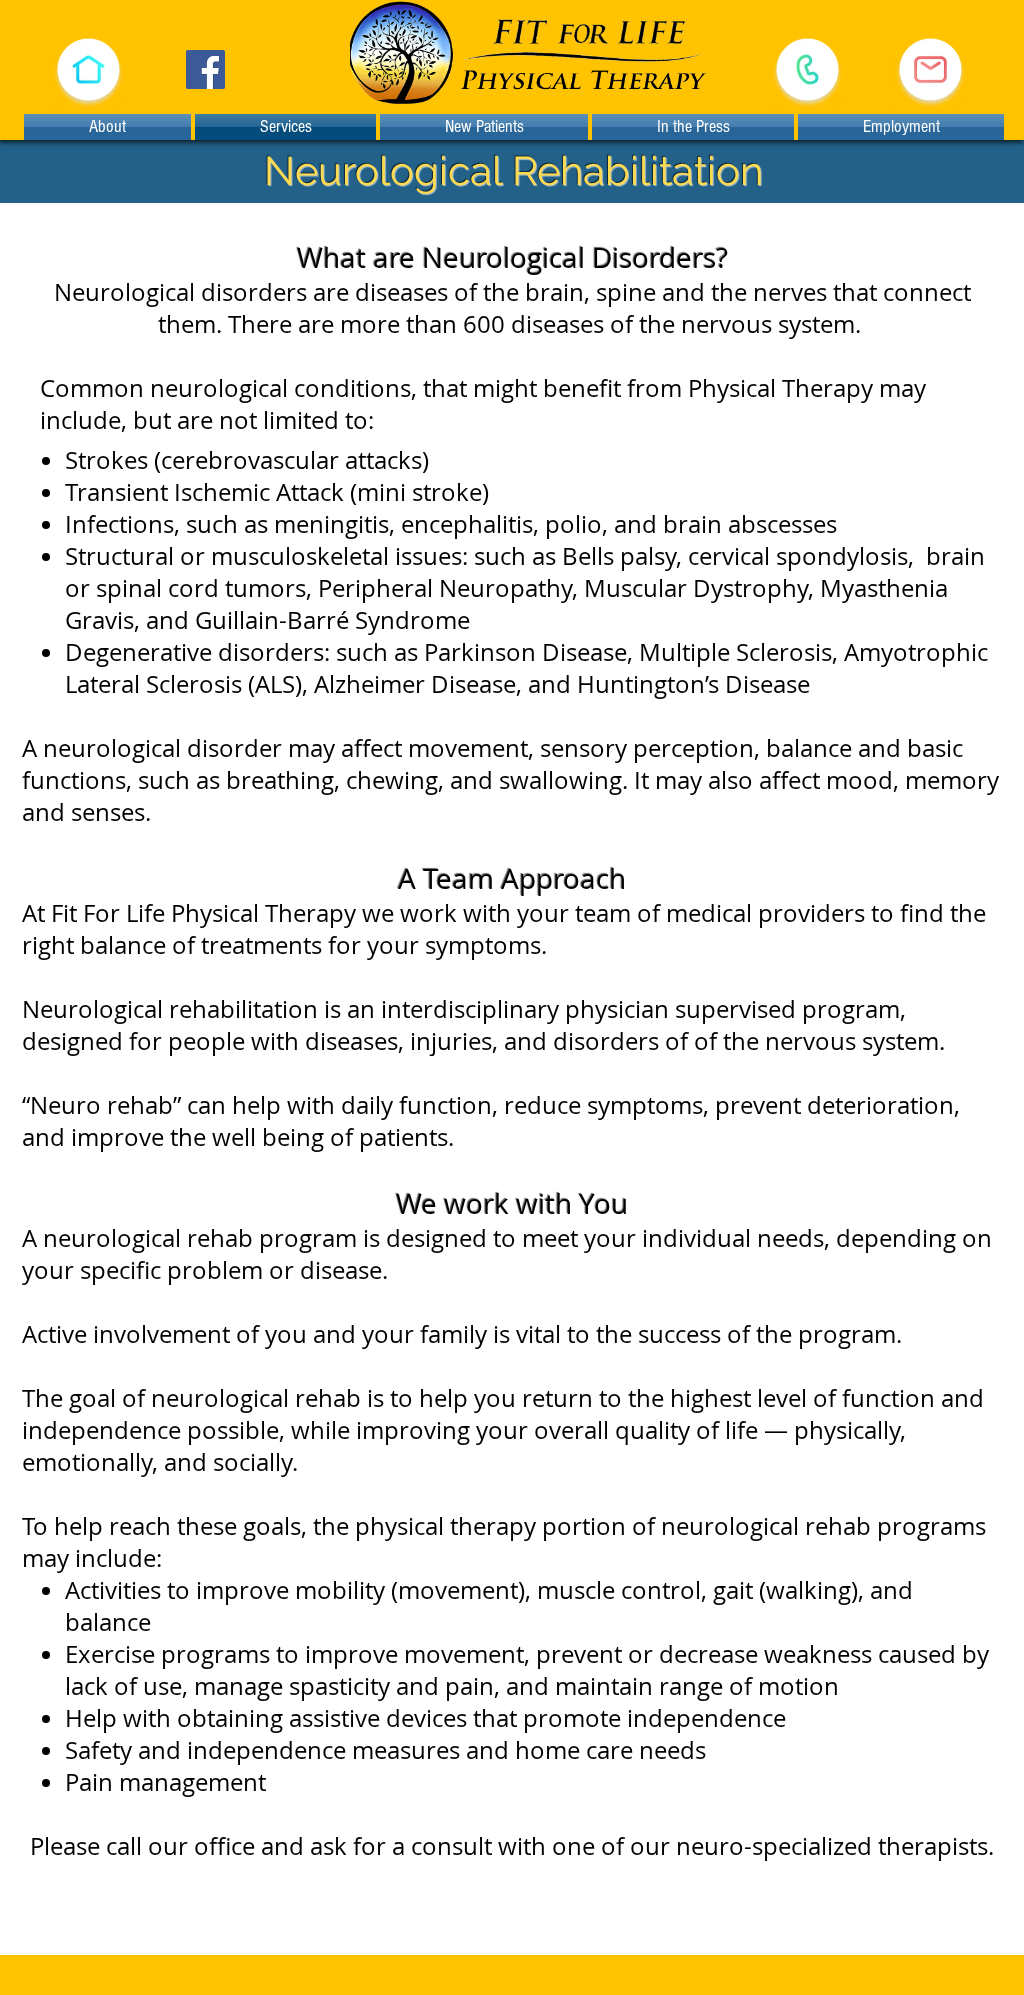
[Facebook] (205, 69)
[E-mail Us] (930, 69)
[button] (88, 69)
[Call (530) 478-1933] (807, 69)
